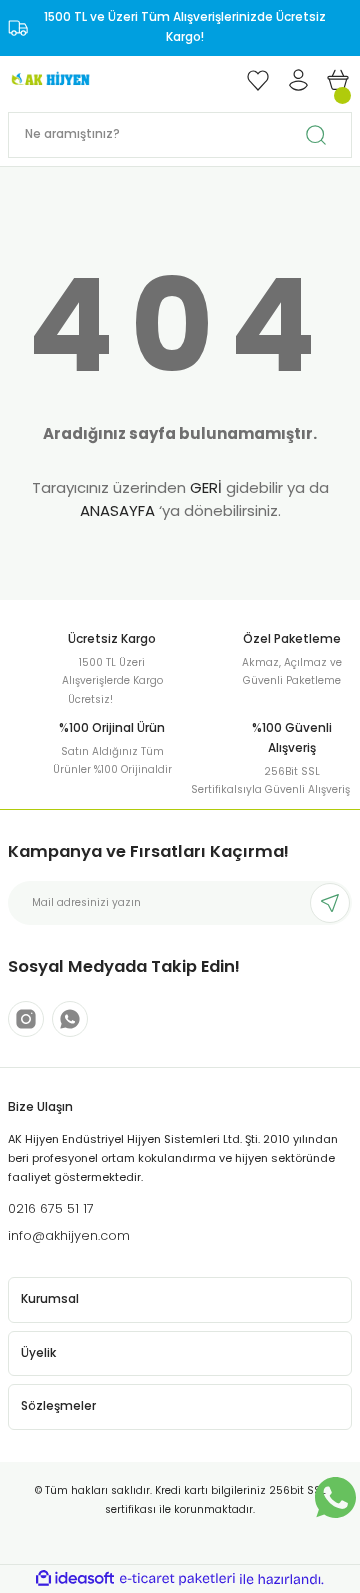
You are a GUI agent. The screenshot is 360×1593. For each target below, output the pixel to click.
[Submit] (330, 903)
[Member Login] (298, 80)
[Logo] (49, 79)
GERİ (206, 487)
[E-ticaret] (177, 1578)
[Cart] (338, 80)
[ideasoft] (75, 1579)
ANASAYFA (117, 510)
